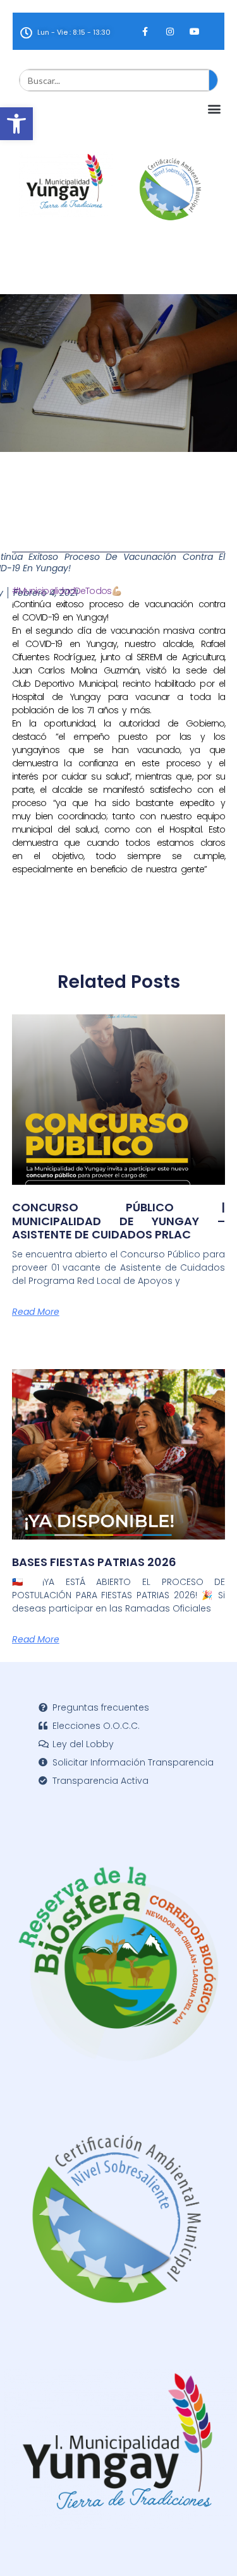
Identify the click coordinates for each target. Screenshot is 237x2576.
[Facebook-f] (145, 31)
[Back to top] (209, 2548)
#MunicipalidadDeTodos (62, 591)
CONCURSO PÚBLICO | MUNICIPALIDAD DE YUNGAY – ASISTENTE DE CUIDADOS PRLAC (119, 1221)
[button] (16, 124)
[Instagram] (170, 31)
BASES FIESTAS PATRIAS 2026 (94, 1562)
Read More (36, 1312)
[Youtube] (194, 31)
